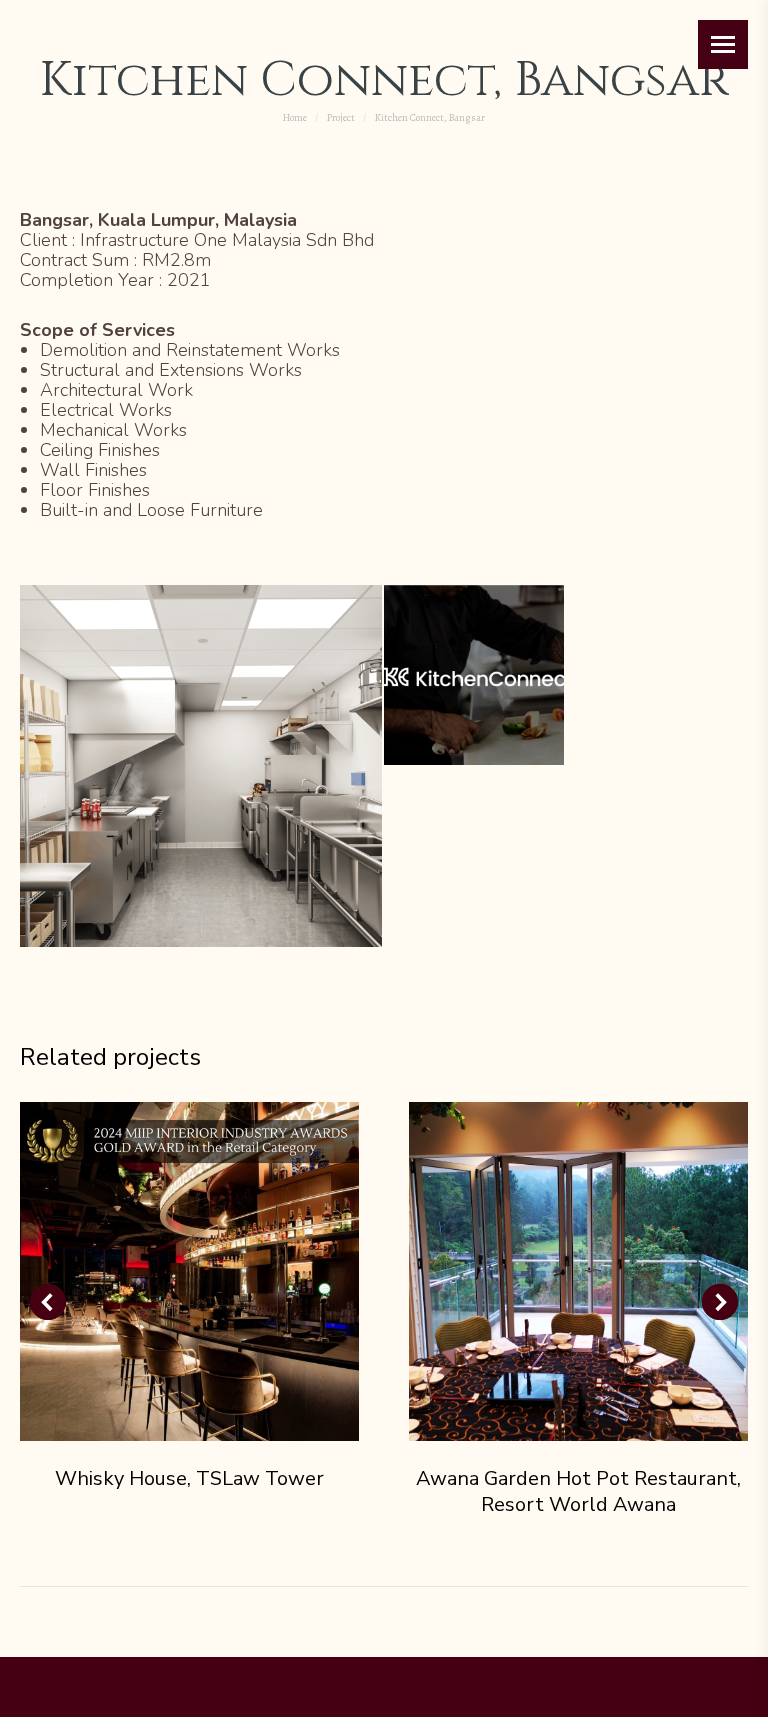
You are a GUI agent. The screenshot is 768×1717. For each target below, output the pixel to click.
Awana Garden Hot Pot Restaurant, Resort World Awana (578, 1491)
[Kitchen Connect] (475, 676)
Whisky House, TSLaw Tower (189, 1478)
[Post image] (189, 1271)
